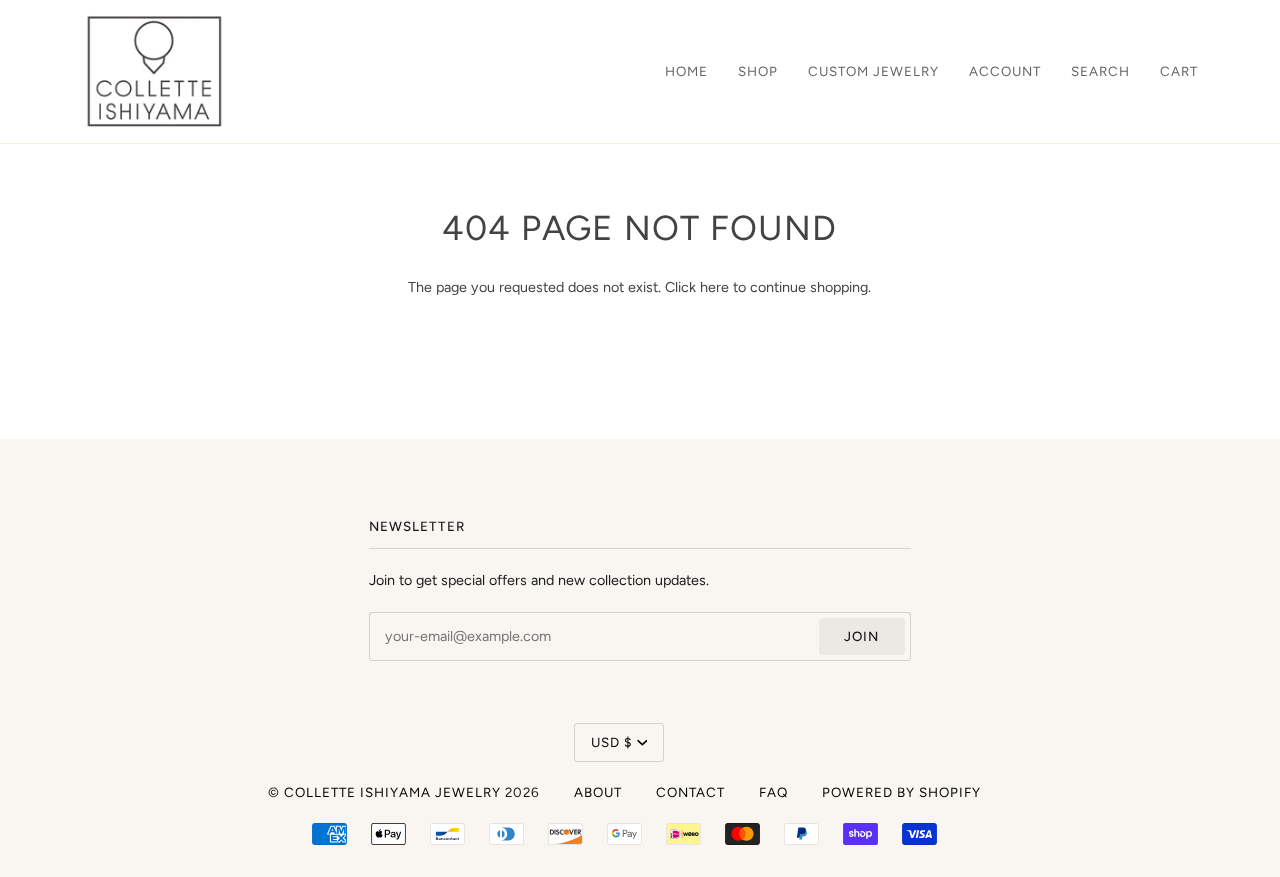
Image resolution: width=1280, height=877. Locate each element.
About (598, 792)
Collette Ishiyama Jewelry (392, 792)
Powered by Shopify (901, 792)
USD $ (612, 742)
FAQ (773, 792)
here (714, 287)
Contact (690, 792)
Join (861, 636)
